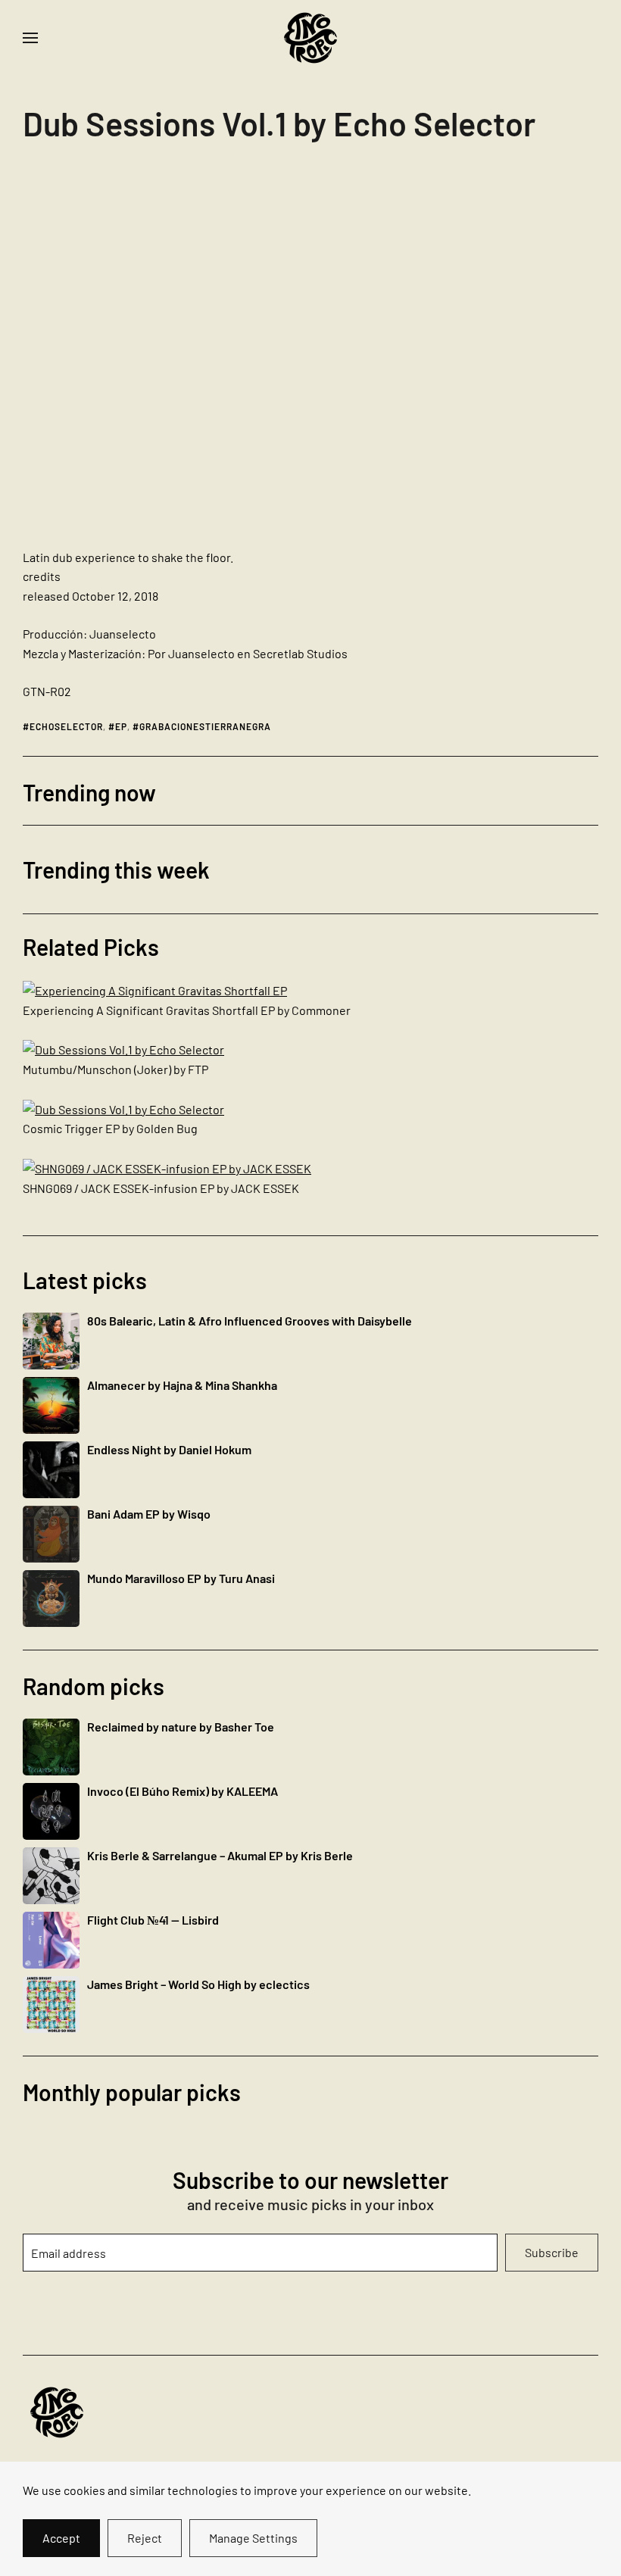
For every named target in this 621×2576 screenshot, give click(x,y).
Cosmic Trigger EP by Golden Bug (110, 1128)
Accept (61, 2538)
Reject (145, 2538)
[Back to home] (310, 38)
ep (121, 726)
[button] (30, 38)
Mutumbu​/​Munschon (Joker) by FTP (115, 1069)
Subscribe (552, 2252)
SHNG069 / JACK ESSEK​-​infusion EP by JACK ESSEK (161, 1188)
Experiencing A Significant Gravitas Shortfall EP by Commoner (187, 1010)
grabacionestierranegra (205, 726)
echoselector (66, 726)
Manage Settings (253, 2538)
